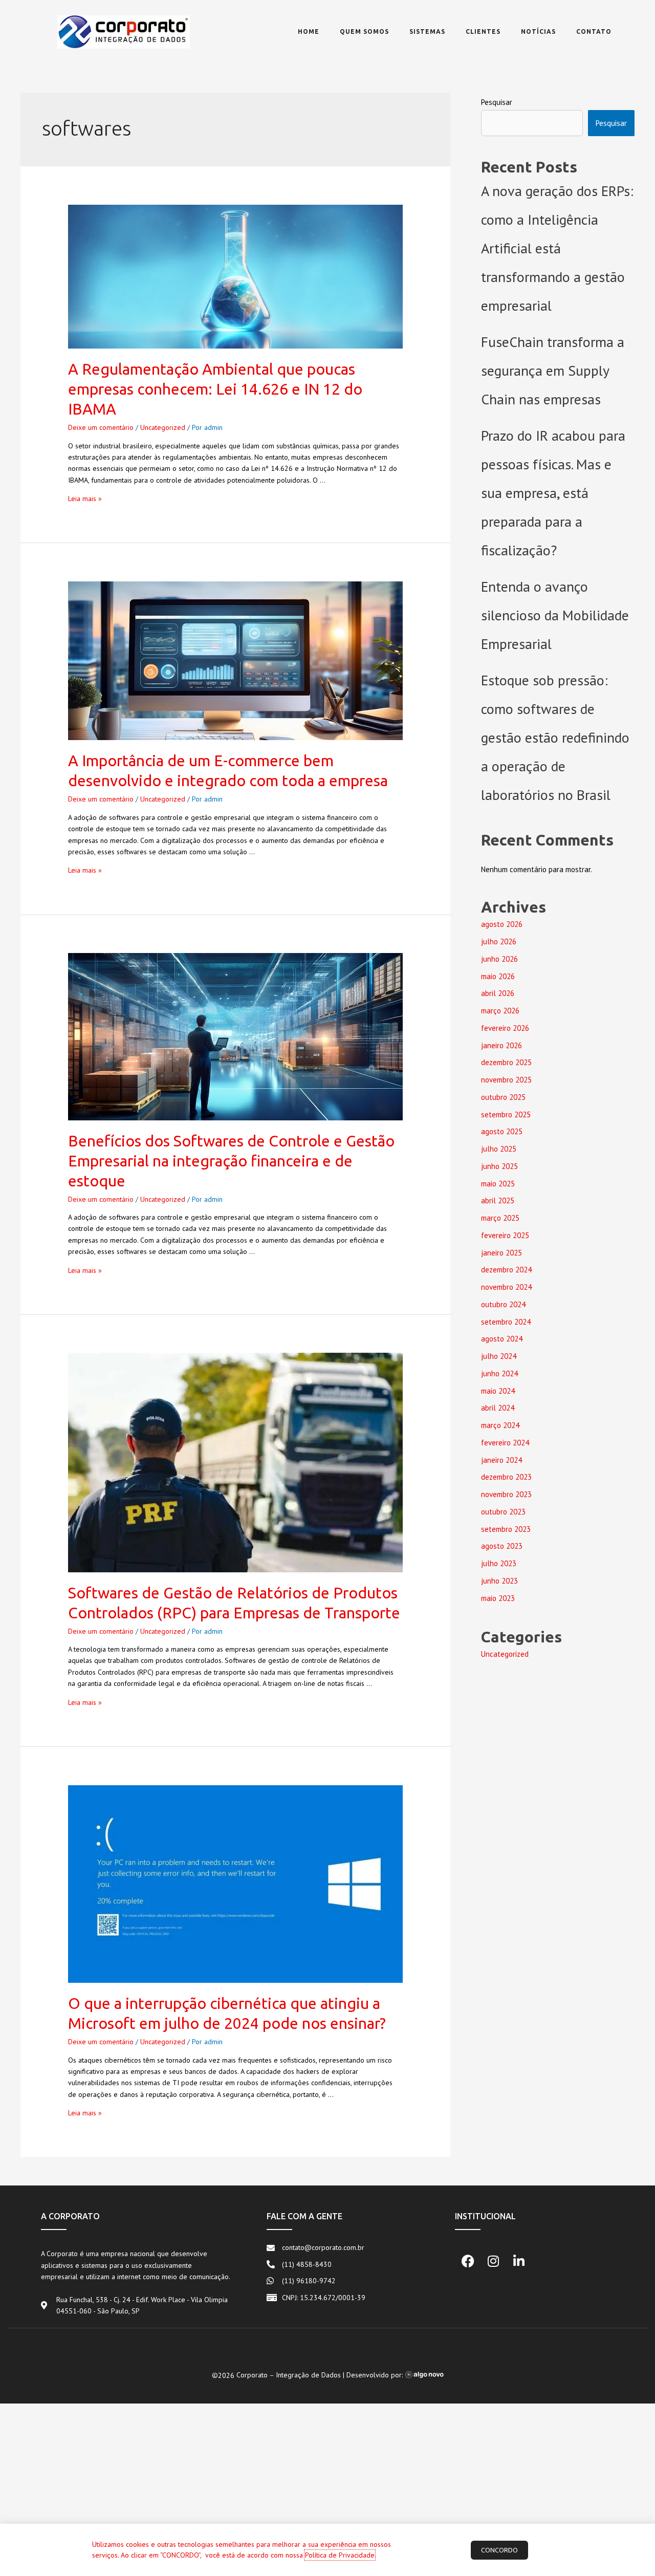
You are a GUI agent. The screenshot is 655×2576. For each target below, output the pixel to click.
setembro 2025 (506, 1114)
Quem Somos (364, 31)
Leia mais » (85, 499)
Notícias (538, 31)
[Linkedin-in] (519, 2261)
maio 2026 (498, 976)
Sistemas (427, 31)
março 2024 (500, 1425)
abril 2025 (498, 1200)
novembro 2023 (506, 1494)
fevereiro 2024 (505, 1443)
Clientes (483, 31)
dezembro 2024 (506, 1270)
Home (309, 31)
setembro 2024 (506, 1322)
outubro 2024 (503, 1304)
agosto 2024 (502, 1339)
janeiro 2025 (501, 1253)
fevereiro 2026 (505, 1028)
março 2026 (500, 1011)
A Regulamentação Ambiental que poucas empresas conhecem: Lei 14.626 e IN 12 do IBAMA (215, 389)
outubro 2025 (503, 1097)
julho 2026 (499, 941)
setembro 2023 (506, 1529)
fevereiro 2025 (505, 1235)
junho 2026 (499, 959)
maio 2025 (498, 1184)
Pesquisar (497, 102)
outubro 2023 (503, 1512)
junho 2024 (499, 1373)
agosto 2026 (502, 924)
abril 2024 (498, 1408)
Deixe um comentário (101, 427)
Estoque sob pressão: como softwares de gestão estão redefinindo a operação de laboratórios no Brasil (555, 737)
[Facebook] (468, 2261)
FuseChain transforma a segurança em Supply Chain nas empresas (553, 370)
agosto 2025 (502, 1131)
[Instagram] (493, 2261)
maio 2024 (498, 1391)
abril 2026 (498, 993)
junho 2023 (499, 1581)
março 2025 (500, 1218)
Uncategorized (163, 427)
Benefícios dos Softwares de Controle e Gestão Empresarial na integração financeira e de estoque (231, 1161)
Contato (594, 31)
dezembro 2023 (506, 1477)
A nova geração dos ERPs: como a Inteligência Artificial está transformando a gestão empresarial (557, 248)
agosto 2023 (502, 1546)
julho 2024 (499, 1356)
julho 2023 (499, 1563)
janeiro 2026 (501, 1045)
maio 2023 (498, 1598)
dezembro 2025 (506, 1062)
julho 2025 (499, 1149)
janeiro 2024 (501, 1460)
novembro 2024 (506, 1287)
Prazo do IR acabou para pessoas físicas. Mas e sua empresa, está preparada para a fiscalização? (553, 493)
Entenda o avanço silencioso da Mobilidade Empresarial (555, 615)
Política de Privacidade (340, 2555)
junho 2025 (499, 1166)
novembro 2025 (506, 1080)
